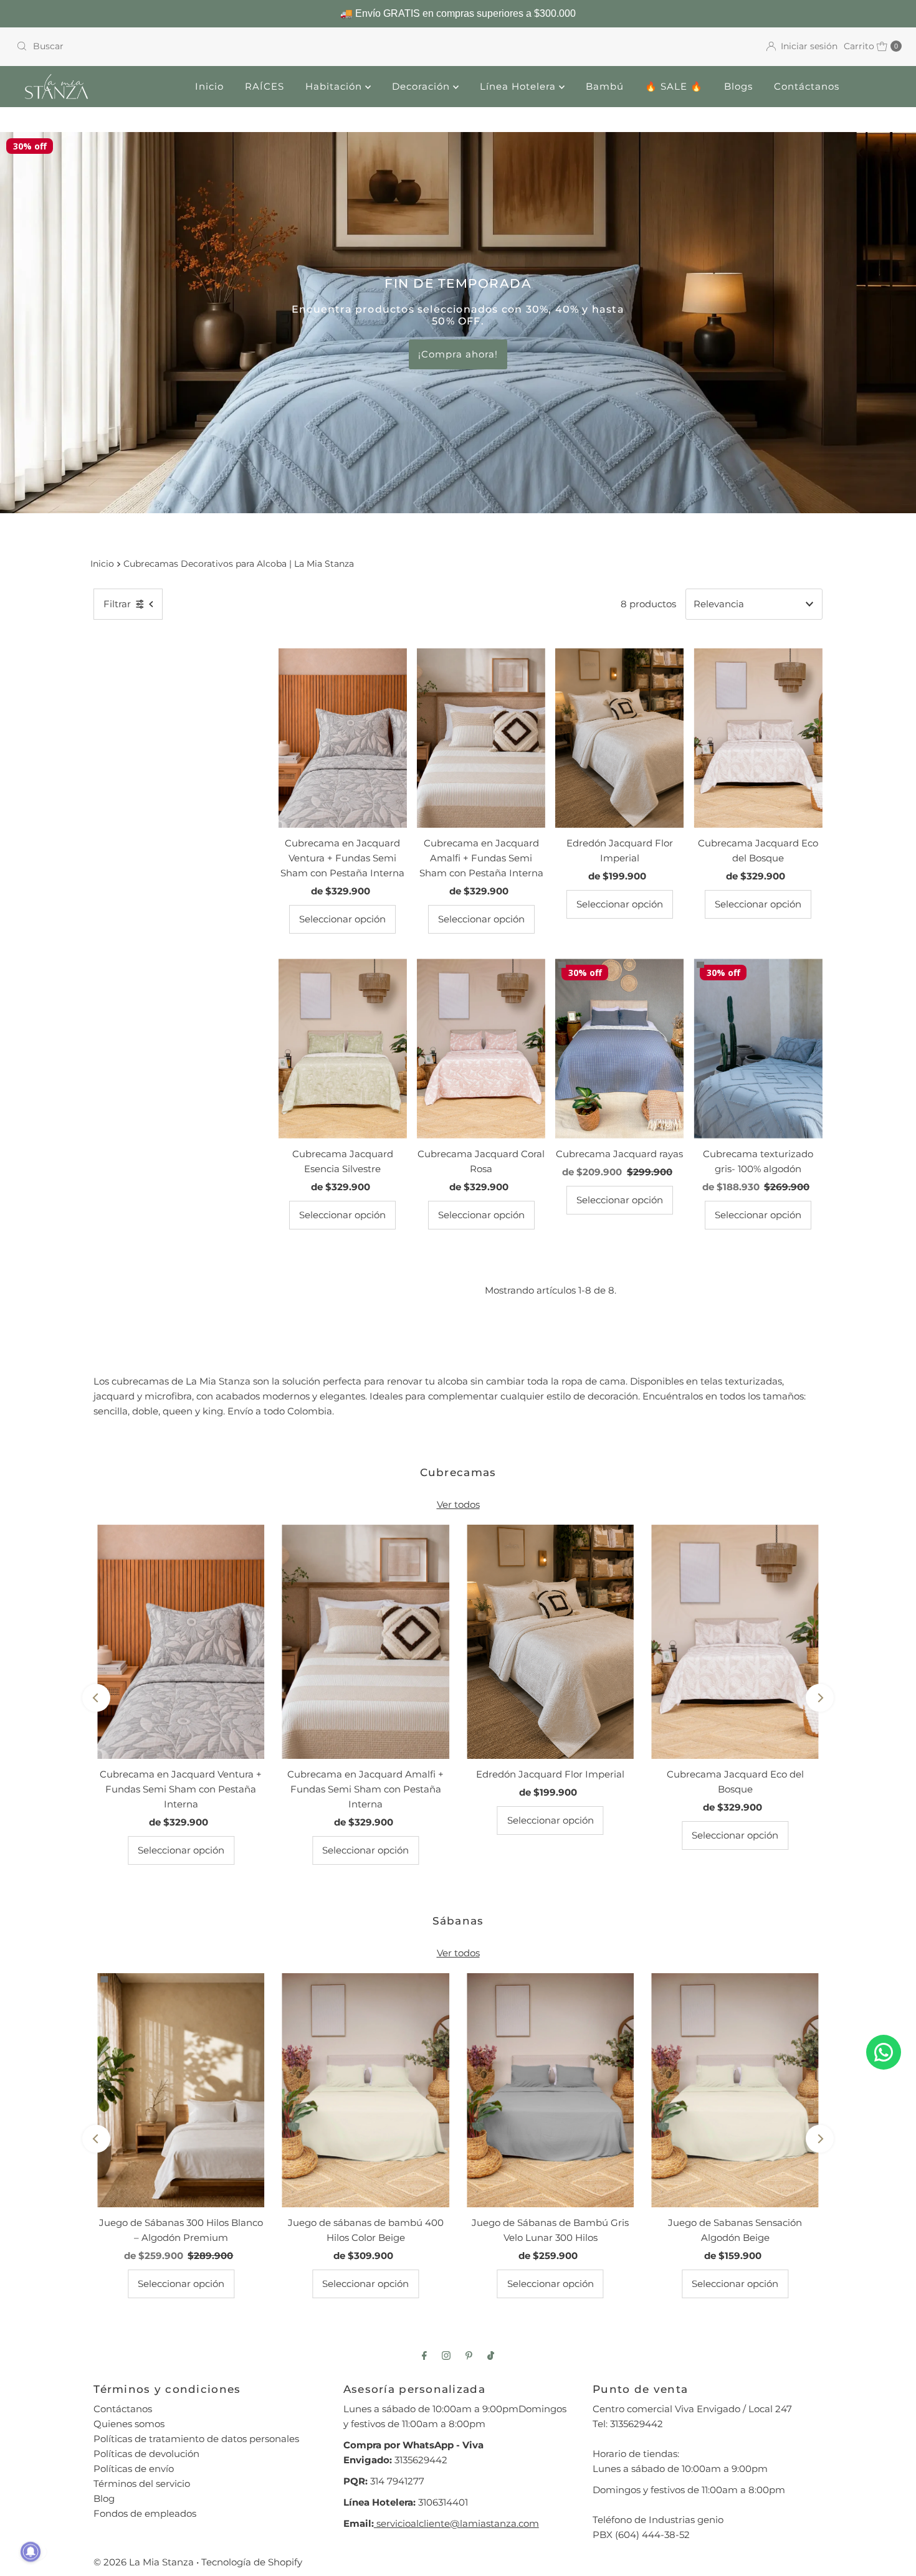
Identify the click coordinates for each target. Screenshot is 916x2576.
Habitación (335, 86)
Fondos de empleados (145, 2513)
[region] (458, 14)
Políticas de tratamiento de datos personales (196, 2439)
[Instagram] (446, 2356)
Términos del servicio (142, 2484)
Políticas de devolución (146, 2454)
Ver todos (458, 1504)
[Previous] (96, 1698)
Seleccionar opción (342, 919)
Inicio (209, 86)
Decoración (422, 86)
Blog (104, 2498)
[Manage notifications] (31, 2552)
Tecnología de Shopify (252, 2562)
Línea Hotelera (519, 86)
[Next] (820, 1698)
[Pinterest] (469, 2356)
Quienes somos (129, 2424)
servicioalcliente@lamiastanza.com (456, 2523)
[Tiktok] (491, 2356)
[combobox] (232, 46)
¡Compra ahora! (458, 354)
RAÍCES (265, 86)
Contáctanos (807, 86)
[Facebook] (424, 2356)
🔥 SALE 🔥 (674, 86)
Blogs (738, 86)
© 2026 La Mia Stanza (144, 2562)
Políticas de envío (134, 2469)
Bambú (605, 86)
